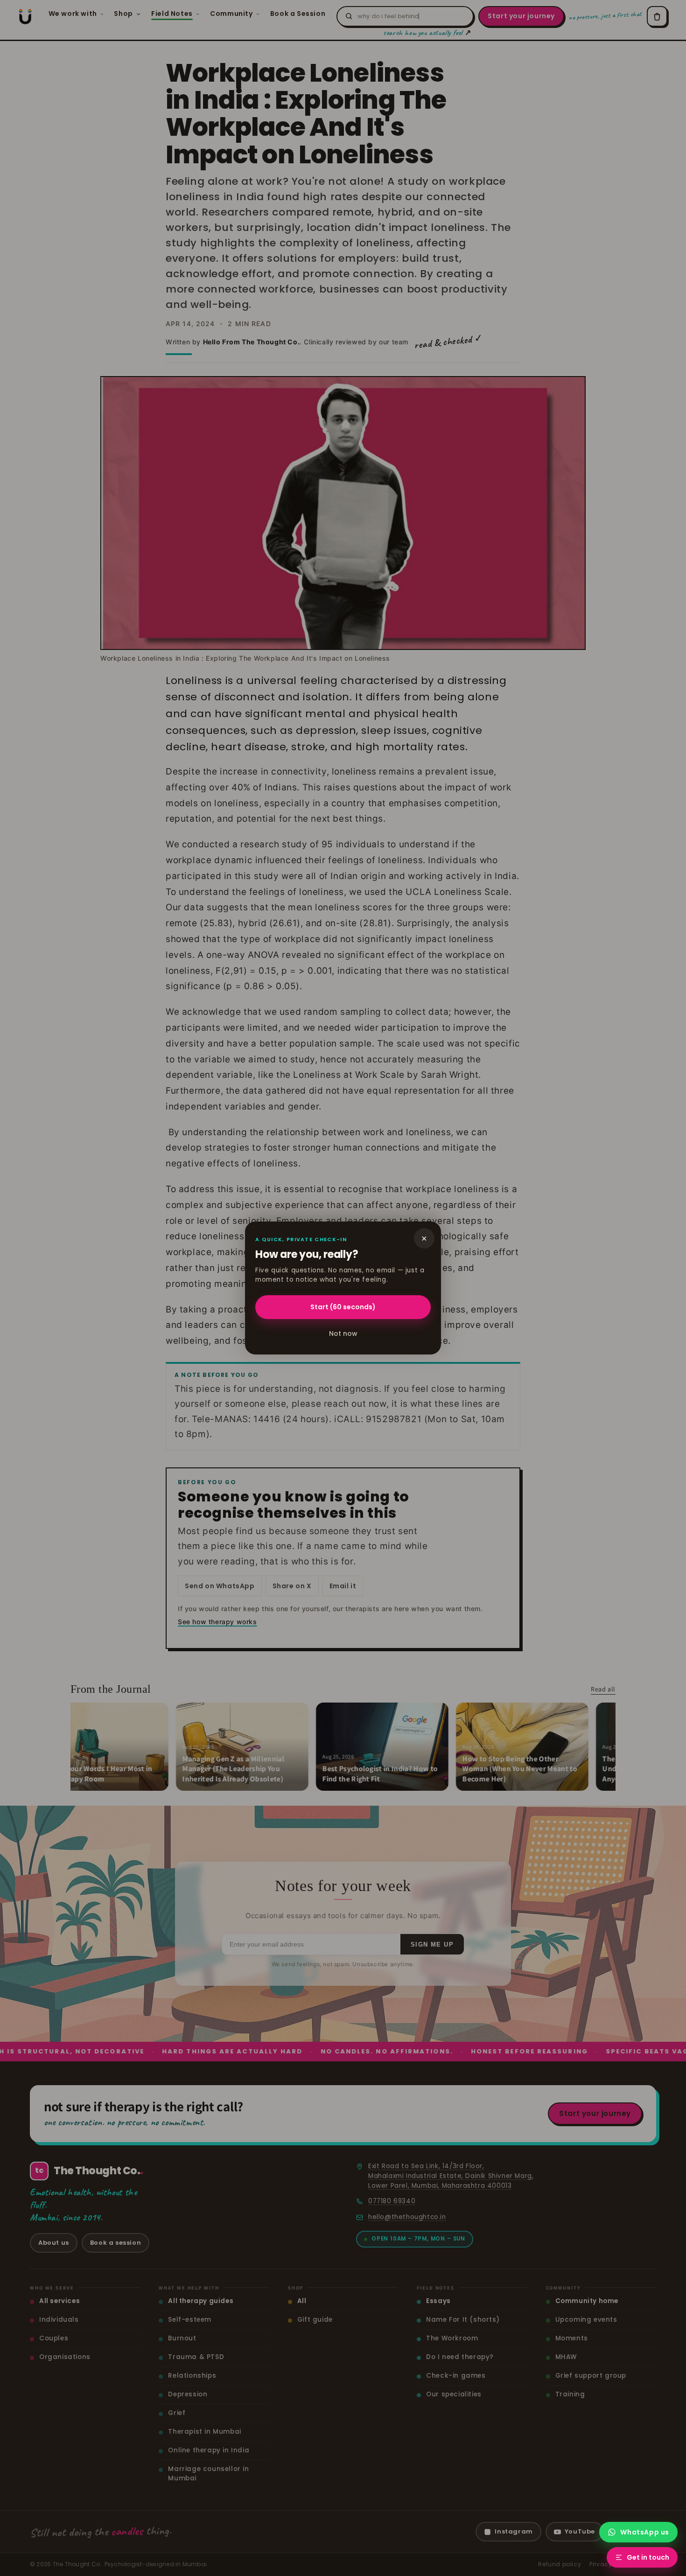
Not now (343, 1333)
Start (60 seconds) (343, 1307)
